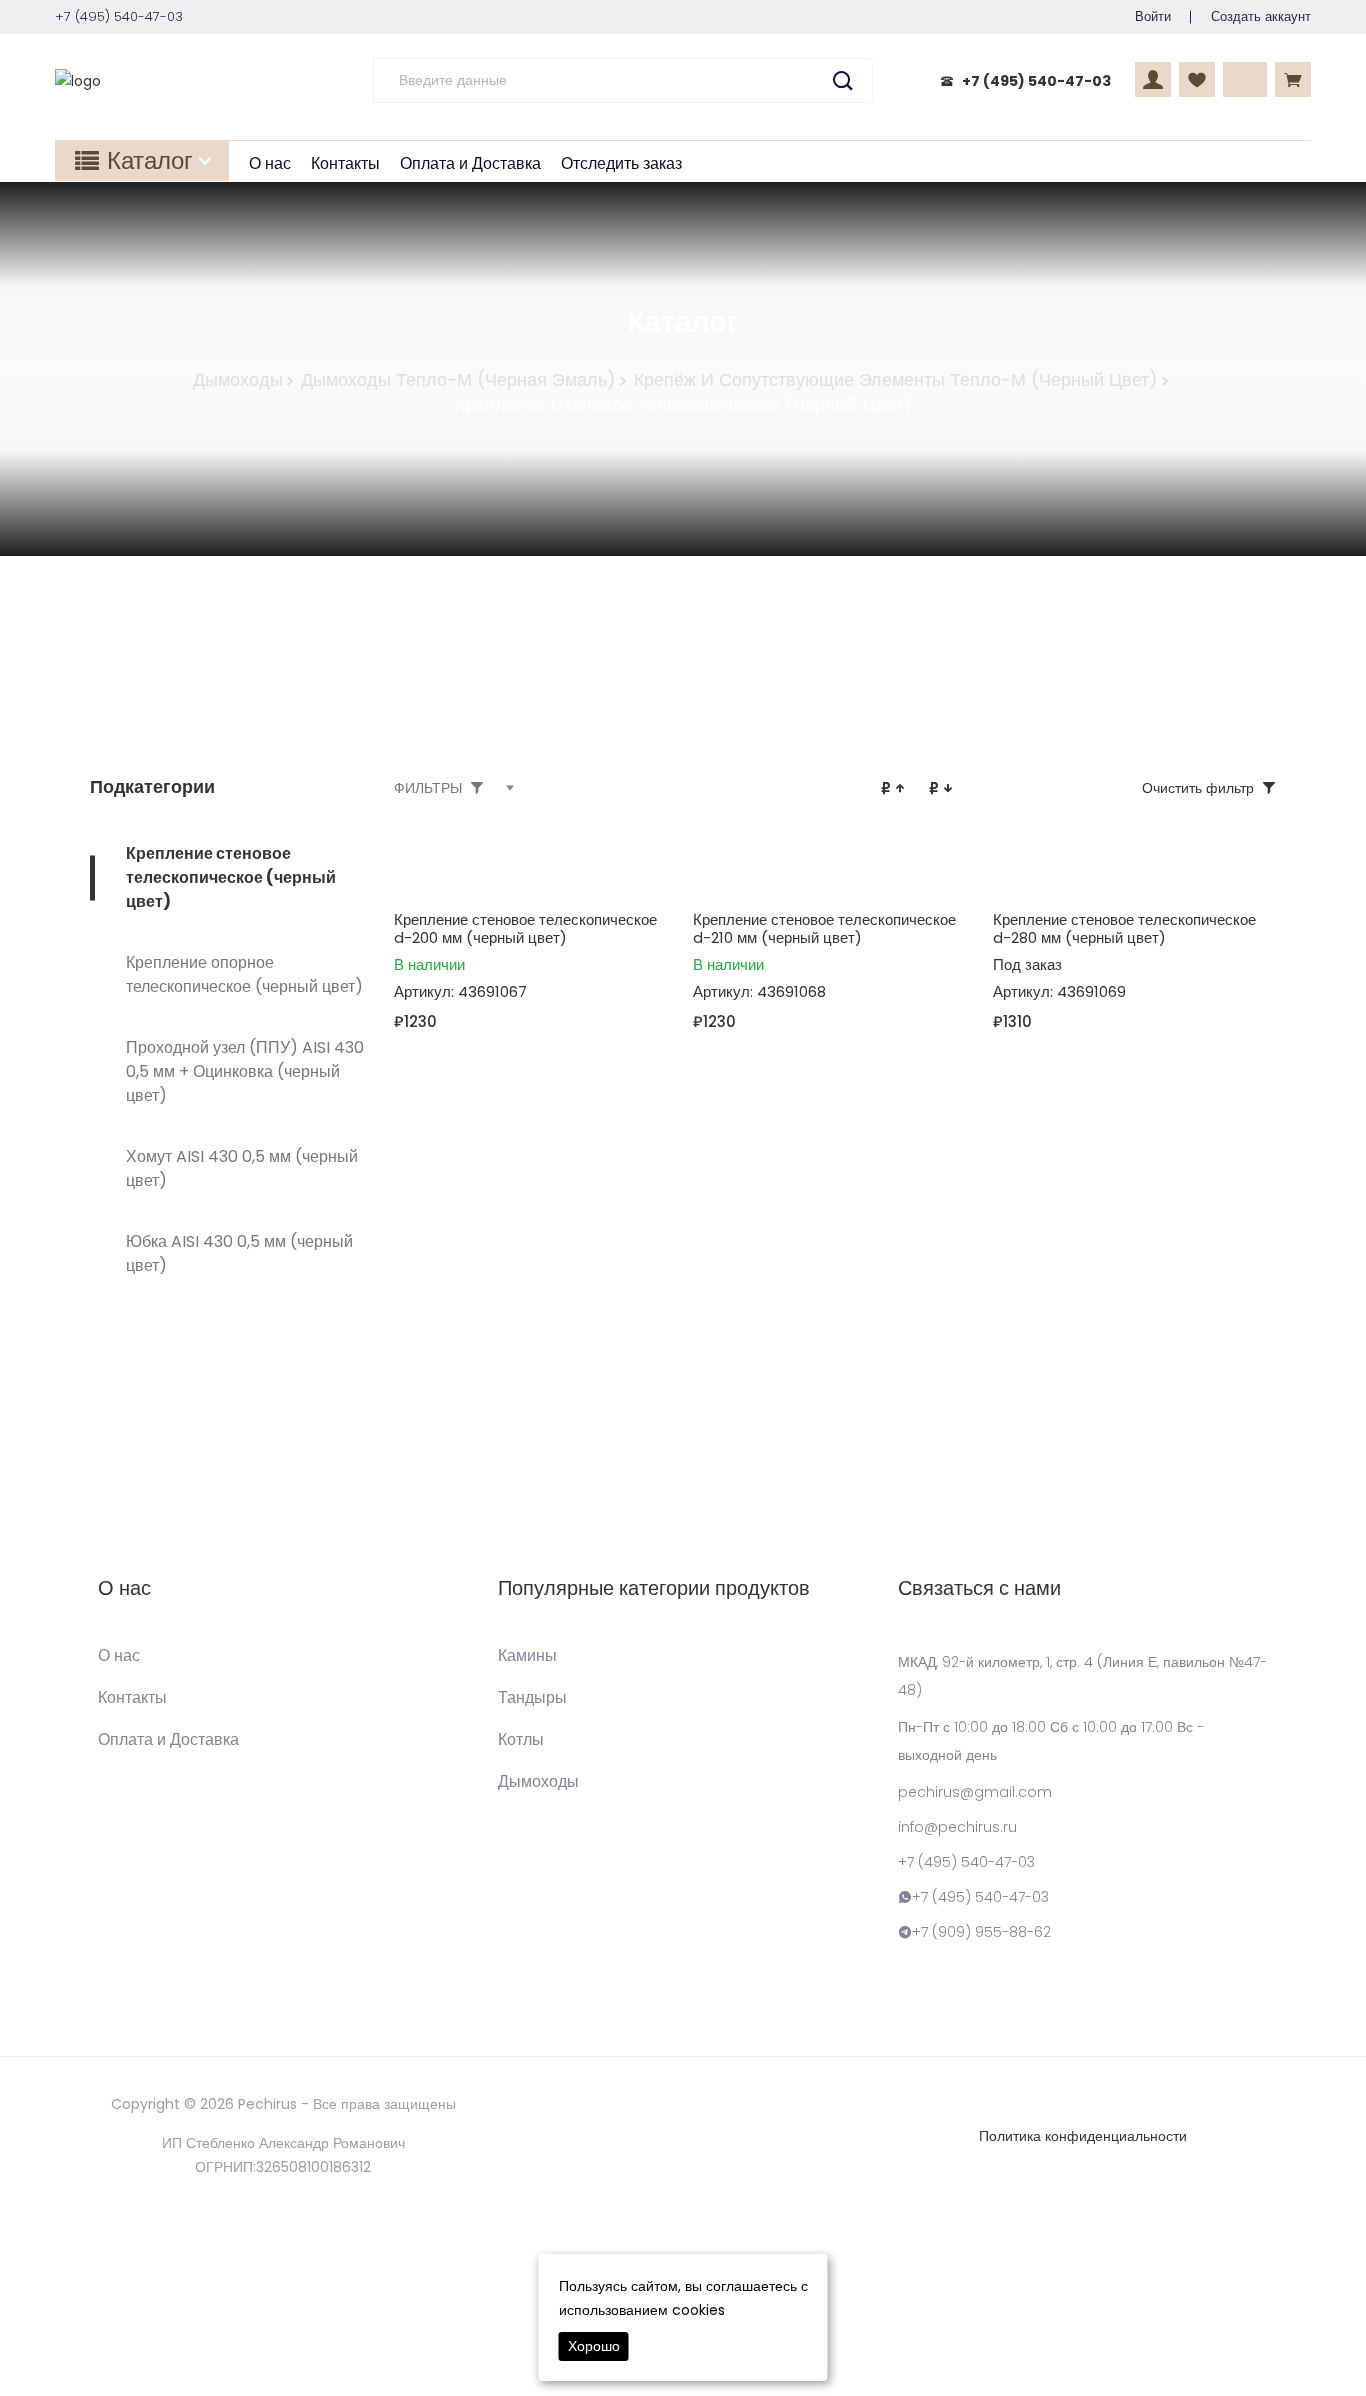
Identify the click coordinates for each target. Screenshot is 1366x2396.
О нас (270, 163)
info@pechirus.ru (957, 1827)
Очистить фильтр (1198, 788)
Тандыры (532, 1698)
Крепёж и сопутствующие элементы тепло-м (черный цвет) (896, 379)
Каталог (150, 160)
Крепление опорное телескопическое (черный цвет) (244, 974)
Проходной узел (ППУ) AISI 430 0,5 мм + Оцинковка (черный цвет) (245, 1071)
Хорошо (594, 2346)
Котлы (521, 1740)
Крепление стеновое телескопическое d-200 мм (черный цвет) (525, 928)
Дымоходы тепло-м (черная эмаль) (458, 379)
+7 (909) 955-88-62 (981, 1932)
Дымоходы (238, 379)
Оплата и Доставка (470, 163)
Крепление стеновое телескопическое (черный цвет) (231, 877)
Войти (1153, 16)
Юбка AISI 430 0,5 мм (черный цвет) (239, 1253)
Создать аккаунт (1261, 16)
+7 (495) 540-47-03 (1036, 81)
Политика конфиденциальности (1083, 2136)
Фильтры (428, 788)
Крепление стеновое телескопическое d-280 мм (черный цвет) (1124, 928)
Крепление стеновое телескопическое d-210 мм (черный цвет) (824, 928)
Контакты (345, 163)
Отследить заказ (621, 163)
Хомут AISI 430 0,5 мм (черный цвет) (242, 1168)
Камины (527, 1656)
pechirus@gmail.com (975, 1792)
